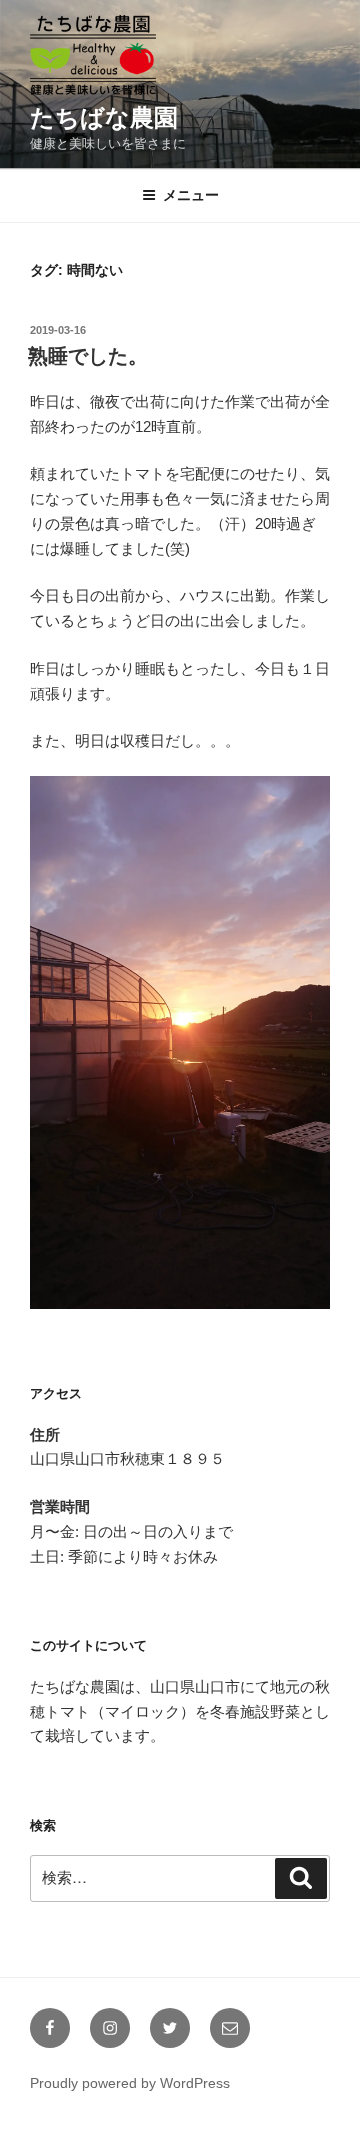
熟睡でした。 (88, 356)
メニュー (191, 195)
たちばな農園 (104, 117)
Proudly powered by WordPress (130, 2083)
